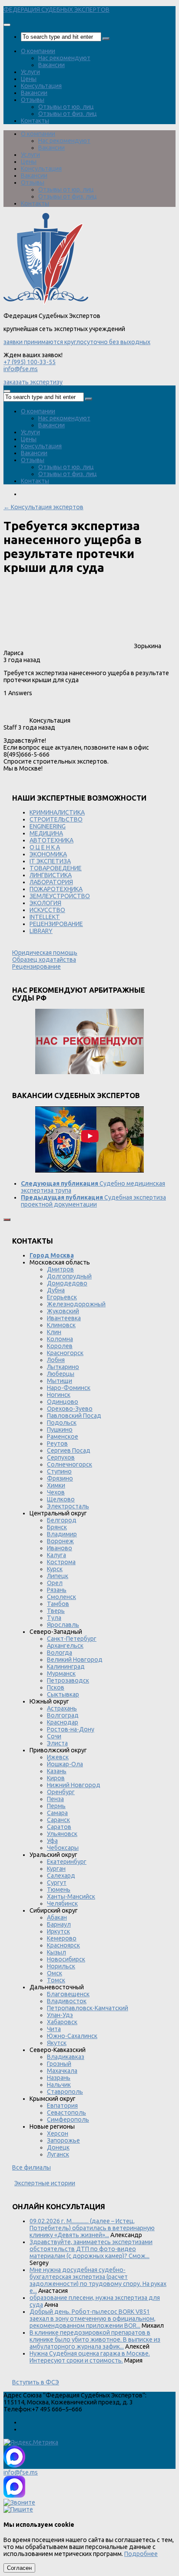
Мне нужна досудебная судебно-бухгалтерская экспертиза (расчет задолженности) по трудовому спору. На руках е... (98, 2280)
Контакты (35, 121)
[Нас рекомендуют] (89, 1042)
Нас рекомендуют (64, 58)
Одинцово (63, 1402)
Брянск (57, 1527)
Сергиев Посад (69, 1450)
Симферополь (68, 2120)
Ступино (59, 1471)
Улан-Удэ (60, 2015)
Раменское (63, 1437)
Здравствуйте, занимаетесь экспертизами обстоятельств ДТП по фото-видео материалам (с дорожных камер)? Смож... (91, 2249)
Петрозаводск (68, 1680)
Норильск (61, 1966)
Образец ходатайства (44, 960)
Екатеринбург (67, 1862)
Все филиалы (31, 2167)
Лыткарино (63, 1367)
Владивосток (67, 2001)
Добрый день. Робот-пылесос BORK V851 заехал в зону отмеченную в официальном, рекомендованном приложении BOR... (93, 2319)
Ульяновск (62, 1834)
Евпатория (62, 2106)
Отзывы (33, 100)
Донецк (58, 2147)
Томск (56, 1980)
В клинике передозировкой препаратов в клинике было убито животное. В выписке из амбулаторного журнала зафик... (95, 2339)
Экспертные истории (45, 2183)
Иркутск (58, 1931)
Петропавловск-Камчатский (88, 2008)
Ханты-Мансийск (71, 1897)
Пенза (55, 1799)
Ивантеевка (64, 1318)
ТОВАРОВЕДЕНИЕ (56, 868)
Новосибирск (66, 1959)
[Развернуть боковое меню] (7, 1220)
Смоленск (61, 1597)
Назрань (59, 2078)
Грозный (59, 2064)
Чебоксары (63, 1848)
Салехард (61, 1876)
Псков (56, 1687)
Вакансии (51, 65)
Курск (55, 1569)
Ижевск (58, 1757)
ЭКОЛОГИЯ (45, 903)
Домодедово (67, 1283)
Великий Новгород (75, 1660)
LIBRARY (41, 931)
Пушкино (60, 1430)
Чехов (56, 1492)
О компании (38, 51)
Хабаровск (62, 2022)
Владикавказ (66, 2057)
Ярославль (63, 1625)
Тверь (56, 1611)
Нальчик (59, 2085)
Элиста (57, 1743)
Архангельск (65, 1646)
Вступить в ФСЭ (36, 2382)
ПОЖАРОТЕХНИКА (56, 889)
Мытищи (60, 1381)
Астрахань (62, 1708)
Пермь (56, 1806)
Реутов (57, 1444)
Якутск (57, 2043)
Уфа (52, 1841)
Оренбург (61, 1792)
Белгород (62, 1520)
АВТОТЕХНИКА (51, 840)
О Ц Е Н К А (45, 847)
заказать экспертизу (33, 382)
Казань (57, 1771)
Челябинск (62, 1903)
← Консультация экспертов (43, 507)
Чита (54, 2029)
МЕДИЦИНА (46, 833)
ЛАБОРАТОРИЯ (51, 882)
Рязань (57, 1590)
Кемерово (62, 1938)
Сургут (57, 1883)
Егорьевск (62, 1297)
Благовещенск (68, 1994)
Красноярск (63, 1945)
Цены (29, 79)
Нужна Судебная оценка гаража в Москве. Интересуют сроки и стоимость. (90, 2357)
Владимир (62, 1534)
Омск (55, 1973)
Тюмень (59, 1890)
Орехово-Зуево (70, 1409)
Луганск (58, 2154)
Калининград (66, 1667)
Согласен (19, 2568)
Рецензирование (36, 967)
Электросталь (68, 1506)
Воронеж (60, 1541)
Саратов (59, 1827)
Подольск (62, 1423)
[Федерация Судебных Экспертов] (46, 302)
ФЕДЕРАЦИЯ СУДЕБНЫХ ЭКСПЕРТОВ (56, 10)
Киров (56, 1778)
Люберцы (61, 1374)
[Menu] (7, 25)
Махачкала (62, 2071)
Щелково (61, 1499)
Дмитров (60, 1269)
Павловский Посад (74, 1416)
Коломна (60, 1339)
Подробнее (141, 2554)
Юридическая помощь (45, 953)
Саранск (58, 1820)
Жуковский (63, 1311)
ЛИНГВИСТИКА (51, 875)
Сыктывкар (63, 1694)
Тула (54, 1618)
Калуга (56, 1555)
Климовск (61, 1325)
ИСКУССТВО (47, 910)
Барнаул (59, 1924)
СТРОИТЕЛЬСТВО (56, 819)
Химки (56, 1485)
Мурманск (61, 1673)
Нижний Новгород (74, 1785)
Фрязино (60, 1478)
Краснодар (63, 1722)
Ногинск (59, 1395)
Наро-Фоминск (69, 1388)
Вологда (60, 1653)
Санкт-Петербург (72, 1639)
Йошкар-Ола (65, 1764)
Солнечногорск (70, 1464)
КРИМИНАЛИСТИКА (57, 812)
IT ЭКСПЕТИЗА (50, 861)
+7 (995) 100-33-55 (30, 362)
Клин (54, 1332)
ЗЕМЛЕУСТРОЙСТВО (60, 896)
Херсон (58, 2133)
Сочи (54, 1736)
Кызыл (56, 1952)
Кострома (61, 1562)
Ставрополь (65, 2092)
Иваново (60, 1548)
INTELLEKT (45, 917)
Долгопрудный (69, 1276)
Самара (57, 1813)
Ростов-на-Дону (71, 1729)
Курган (56, 1869)
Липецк (58, 1576)
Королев (60, 1346)
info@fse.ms (21, 369)
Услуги (30, 72)
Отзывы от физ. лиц (68, 114)
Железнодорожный (76, 1304)
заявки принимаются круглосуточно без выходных (77, 342)
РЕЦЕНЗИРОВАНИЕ (56, 924)
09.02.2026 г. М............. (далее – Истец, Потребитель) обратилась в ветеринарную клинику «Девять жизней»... (92, 2228)
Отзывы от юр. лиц (66, 107)
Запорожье (63, 2140)
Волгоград (63, 1715)
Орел (55, 1583)
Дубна (56, 1290)
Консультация (41, 86)
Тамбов (58, 1604)
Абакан (57, 1917)
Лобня (56, 1360)
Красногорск (65, 1353)
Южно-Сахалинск (72, 2036)
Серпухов (61, 1457)
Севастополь (66, 2113)
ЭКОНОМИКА (48, 854)
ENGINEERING (48, 826)
